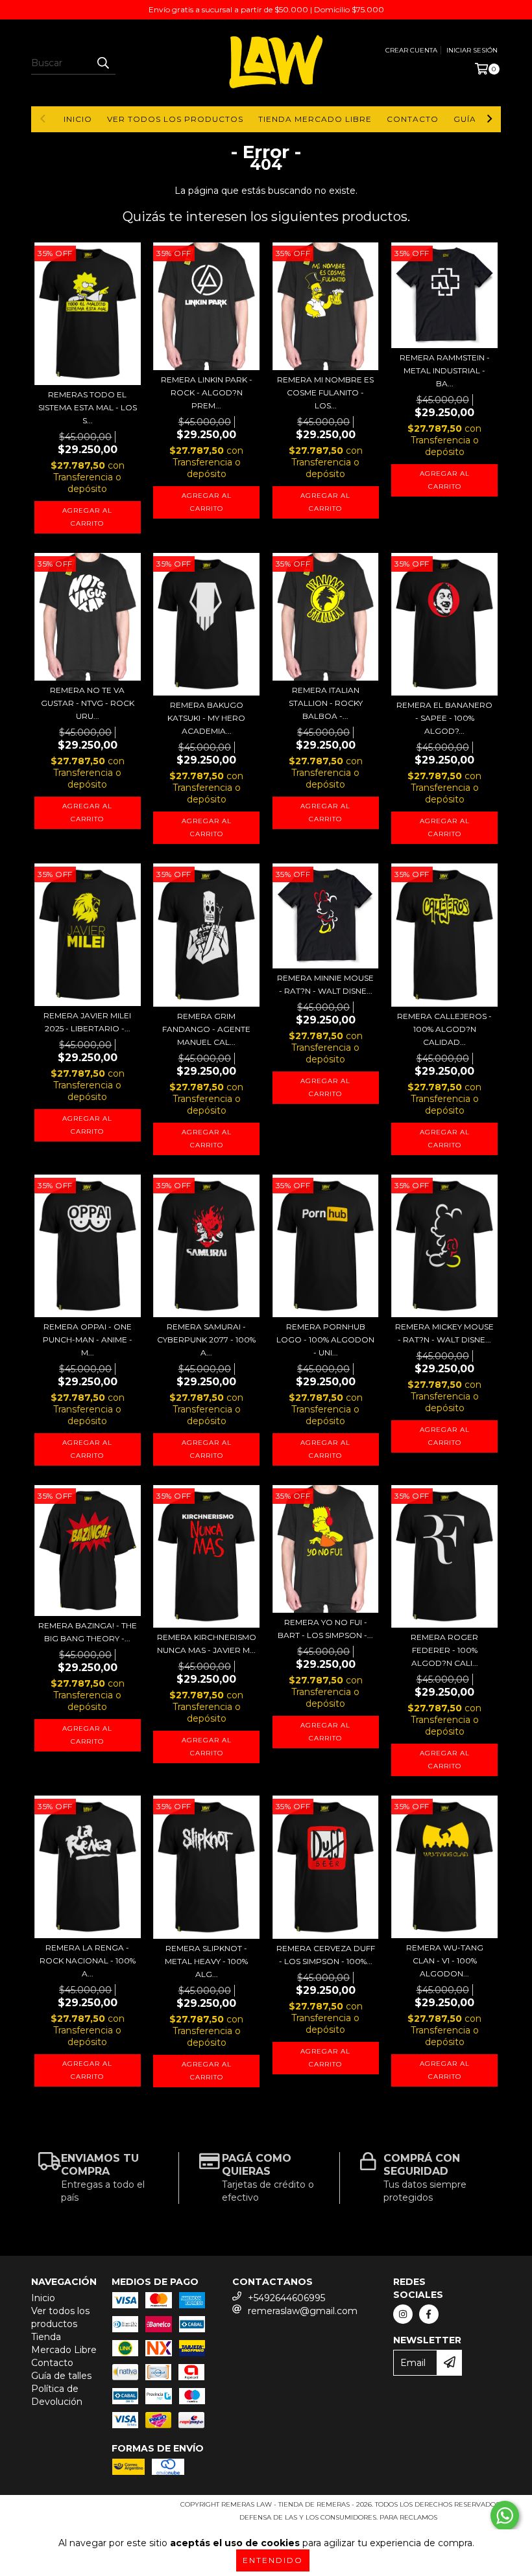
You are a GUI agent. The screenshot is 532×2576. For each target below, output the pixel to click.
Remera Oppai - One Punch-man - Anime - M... (88, 1340)
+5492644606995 (286, 2298)
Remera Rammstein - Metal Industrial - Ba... (445, 370)
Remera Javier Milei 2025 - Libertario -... (87, 1022)
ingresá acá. (465, 2517)
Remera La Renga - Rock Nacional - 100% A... (88, 1961)
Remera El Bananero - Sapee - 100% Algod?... (444, 718)
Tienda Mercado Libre (315, 119)
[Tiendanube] (88, 2508)
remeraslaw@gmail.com (303, 2311)
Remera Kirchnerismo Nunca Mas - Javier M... (207, 1644)
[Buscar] (103, 63)
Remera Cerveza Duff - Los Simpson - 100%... (326, 1955)
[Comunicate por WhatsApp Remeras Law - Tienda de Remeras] (505, 2516)
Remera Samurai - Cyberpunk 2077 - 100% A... (206, 1340)
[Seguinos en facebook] (429, 2314)
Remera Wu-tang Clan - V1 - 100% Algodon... (445, 1961)
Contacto (413, 119)
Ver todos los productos (175, 119)
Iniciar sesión (472, 50)
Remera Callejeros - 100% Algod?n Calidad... (444, 1029)
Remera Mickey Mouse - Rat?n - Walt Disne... (444, 1333)
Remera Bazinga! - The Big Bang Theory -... (88, 1632)
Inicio (78, 119)
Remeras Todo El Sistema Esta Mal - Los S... (88, 407)
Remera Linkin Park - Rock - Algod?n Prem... (207, 392)
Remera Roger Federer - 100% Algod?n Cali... (444, 1650)
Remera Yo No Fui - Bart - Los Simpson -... (325, 1629)
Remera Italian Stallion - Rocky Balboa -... (326, 703)
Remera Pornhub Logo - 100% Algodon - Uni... (325, 1340)
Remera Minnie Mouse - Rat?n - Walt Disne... (325, 984)
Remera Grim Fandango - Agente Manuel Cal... (206, 1029)
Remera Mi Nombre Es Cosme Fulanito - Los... (325, 392)
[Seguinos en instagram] (403, 2314)
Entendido (273, 2560)
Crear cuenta (411, 50)
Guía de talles (61, 2376)
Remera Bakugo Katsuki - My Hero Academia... (206, 718)
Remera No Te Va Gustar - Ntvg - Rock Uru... (88, 703)
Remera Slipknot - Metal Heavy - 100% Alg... (206, 1961)
